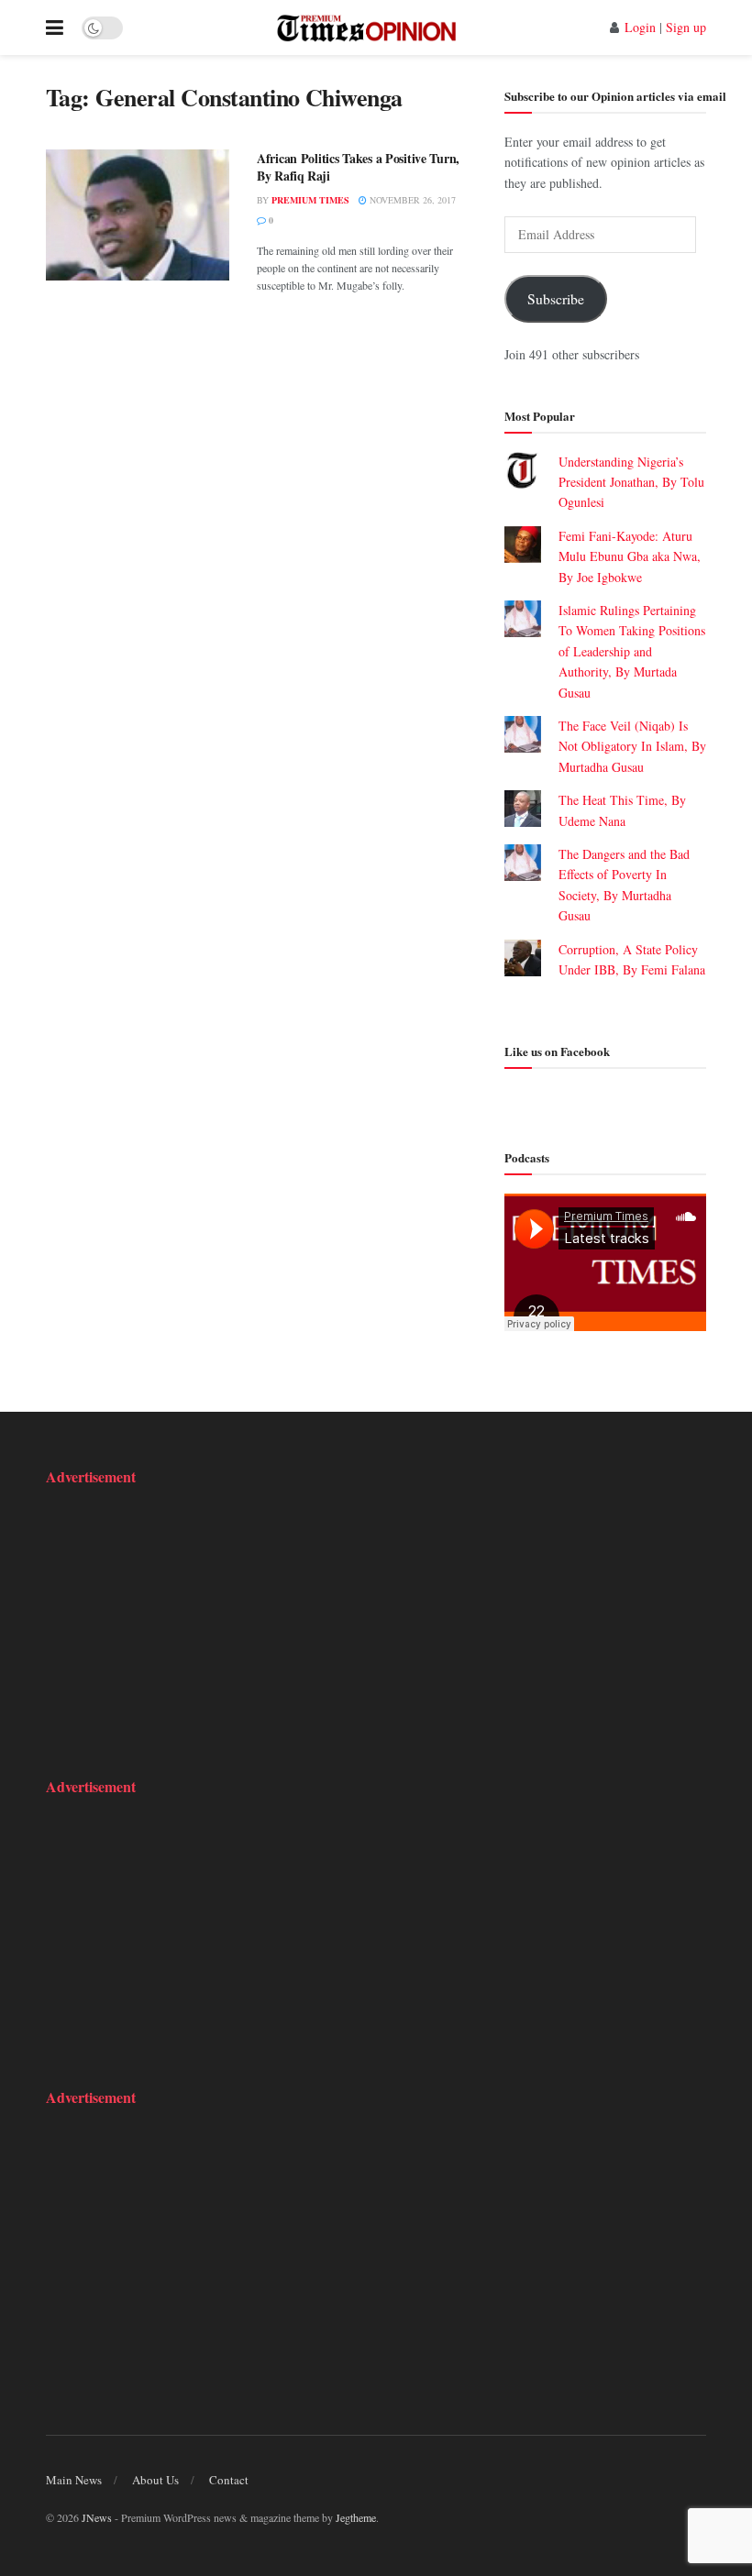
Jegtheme (356, 2517)
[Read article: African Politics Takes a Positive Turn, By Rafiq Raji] (138, 215)
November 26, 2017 (411, 200)
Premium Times (310, 200)
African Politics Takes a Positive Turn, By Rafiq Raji (358, 167)
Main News (74, 2480)
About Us (155, 2480)
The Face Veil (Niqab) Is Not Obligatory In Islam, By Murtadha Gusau (632, 746)
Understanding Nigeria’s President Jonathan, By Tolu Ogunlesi (631, 482)
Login (640, 27)
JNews (97, 2517)
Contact (229, 2480)
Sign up (686, 27)
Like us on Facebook (557, 1051)
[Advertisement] (160, 1620)
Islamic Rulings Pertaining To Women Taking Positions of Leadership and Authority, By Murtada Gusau (632, 651)
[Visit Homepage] (366, 28)
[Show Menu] (55, 28)
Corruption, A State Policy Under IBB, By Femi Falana (632, 970)
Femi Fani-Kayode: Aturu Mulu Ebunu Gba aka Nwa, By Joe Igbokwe (630, 556)
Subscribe (556, 298)
